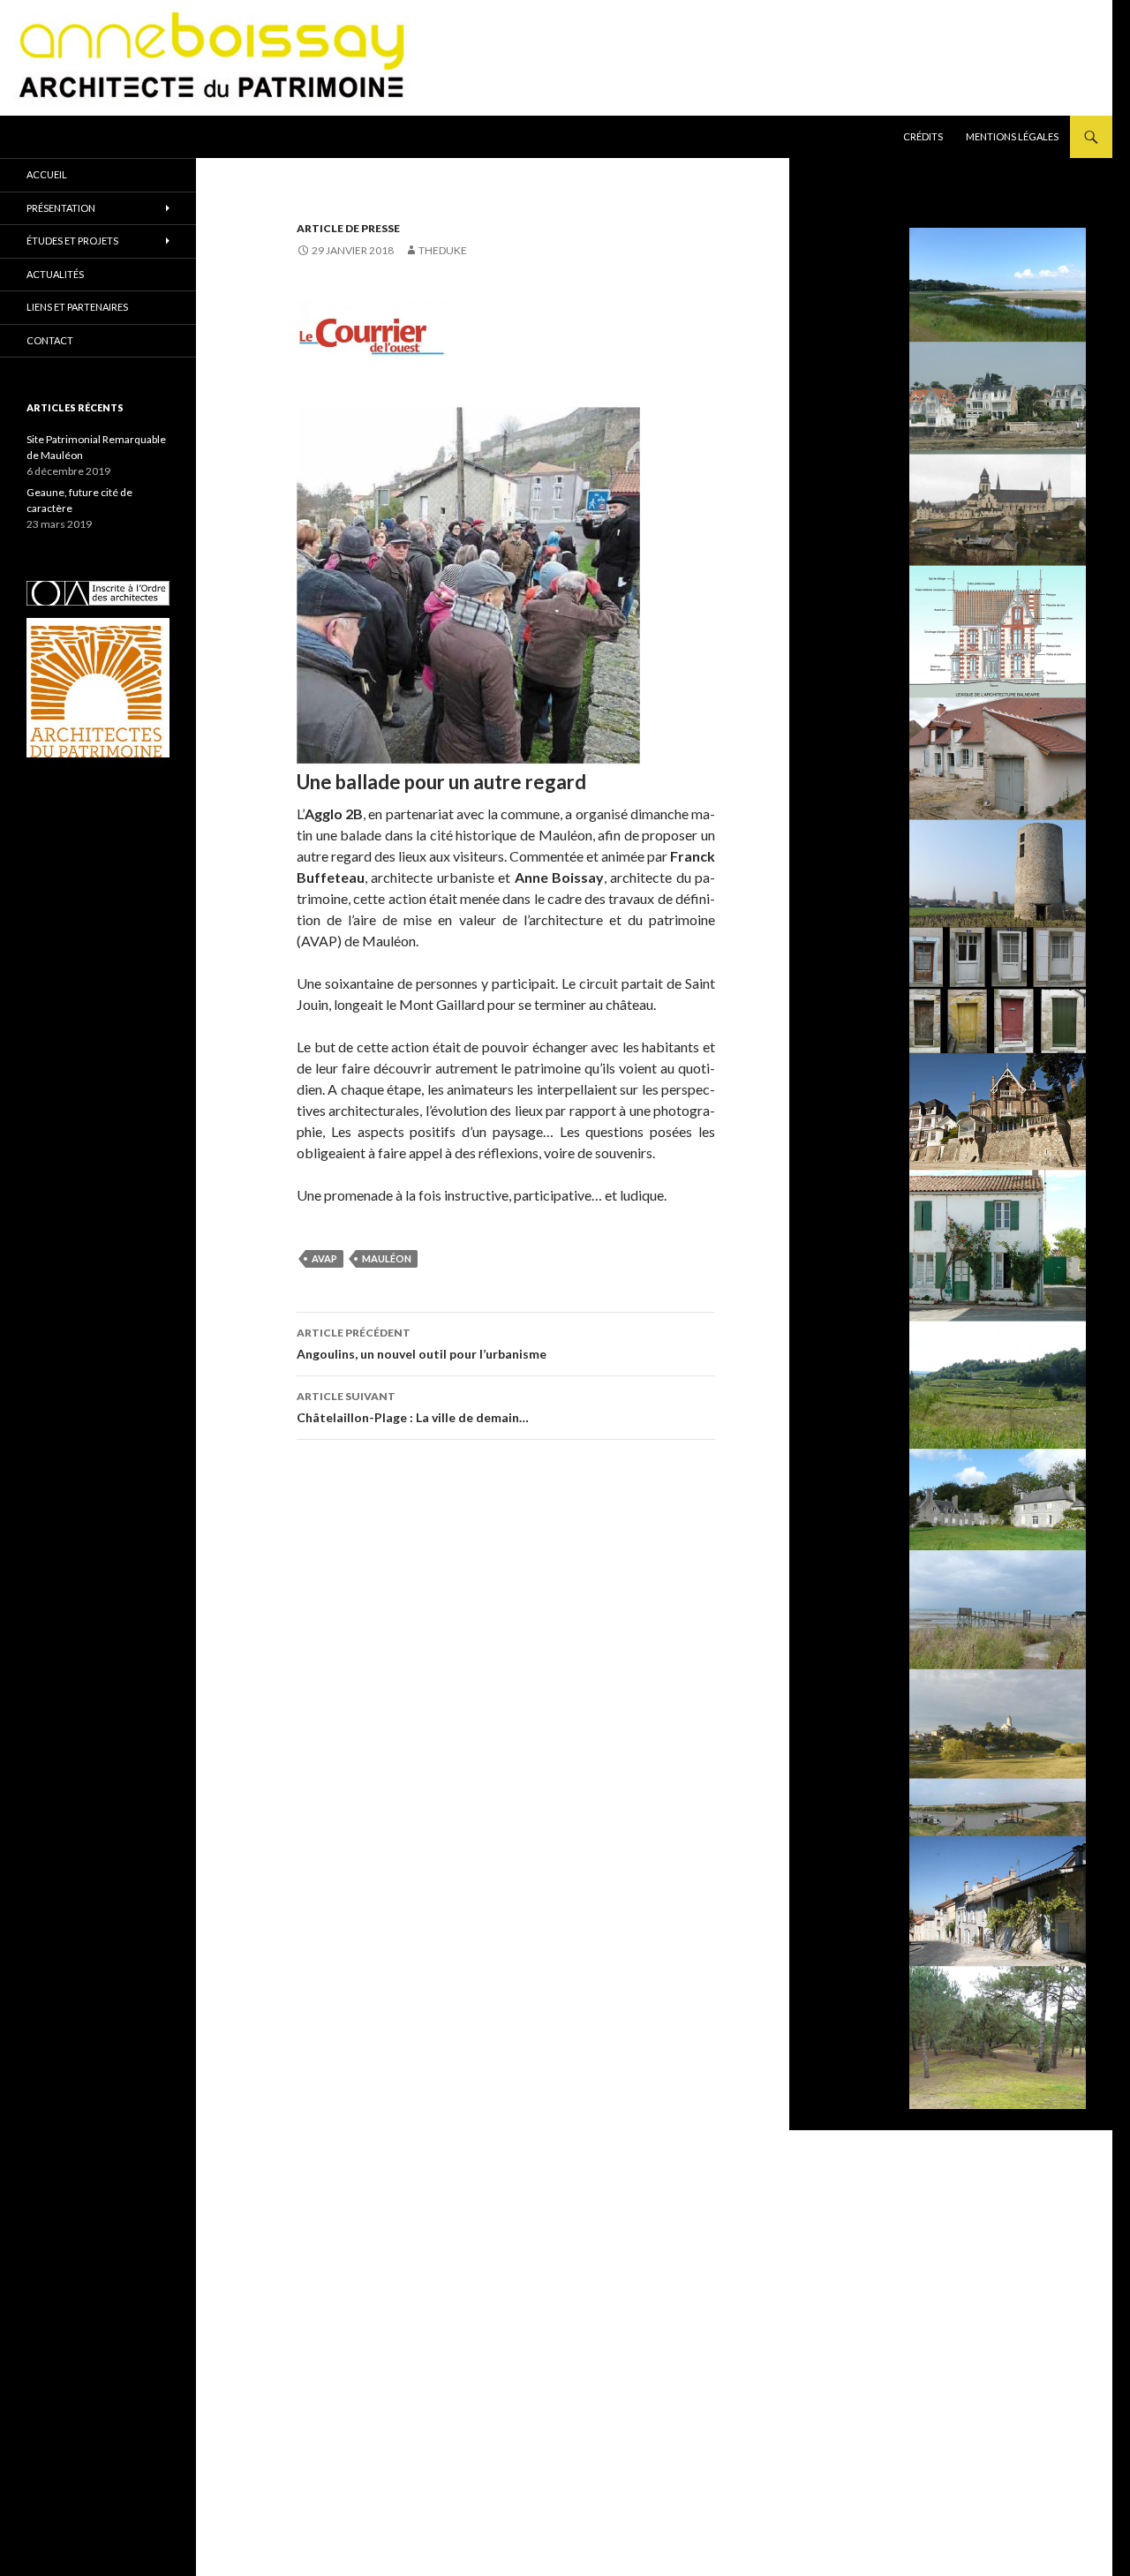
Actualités (55, 274)
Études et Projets (72, 241)
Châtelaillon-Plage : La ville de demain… (413, 1407)
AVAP (324, 1258)
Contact (50, 340)
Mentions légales (1012, 136)
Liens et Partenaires (77, 307)
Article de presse (348, 228)
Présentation (61, 208)
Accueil (47, 174)
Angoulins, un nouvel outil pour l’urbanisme (422, 1344)
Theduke (443, 250)
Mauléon (387, 1258)
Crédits (923, 136)
